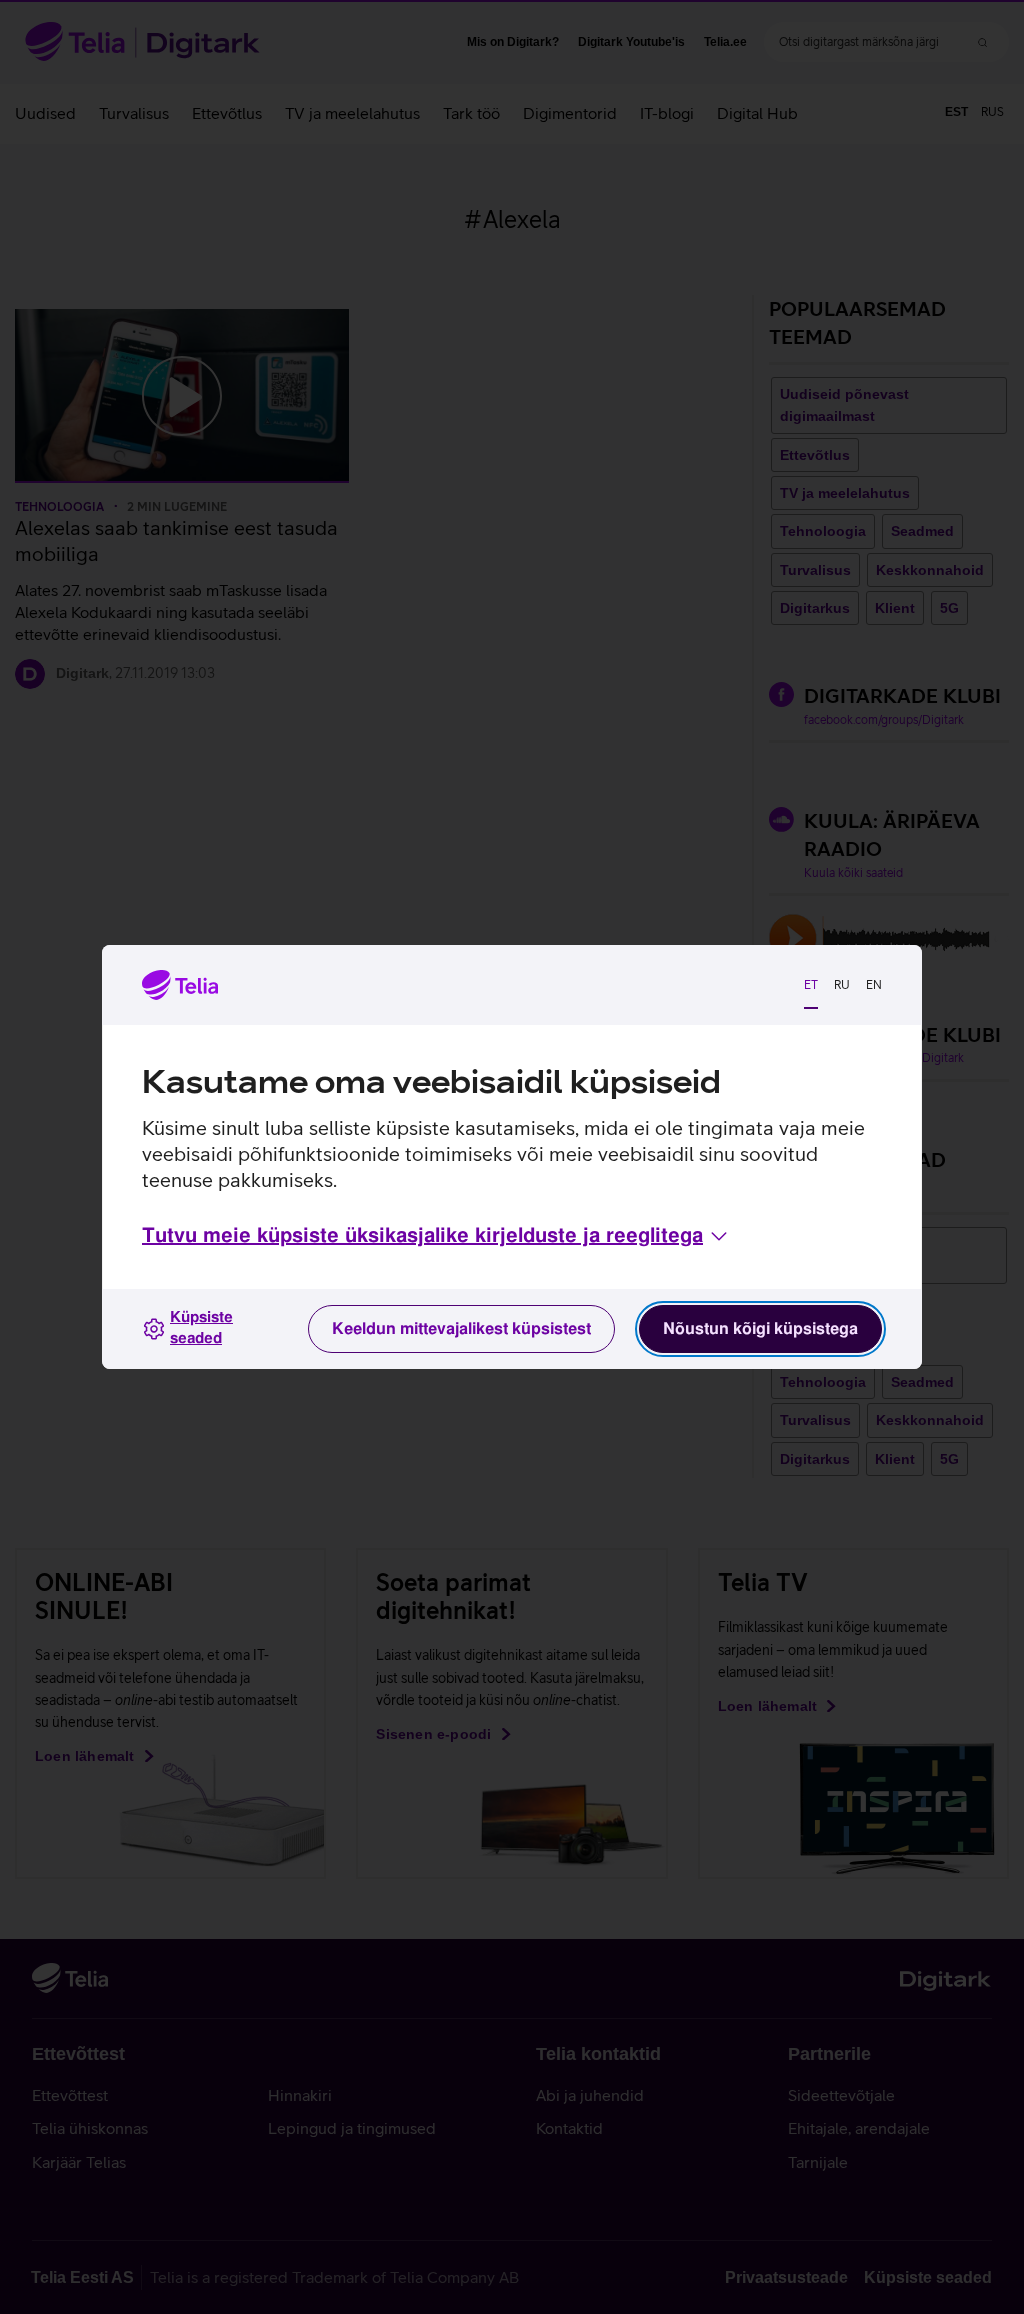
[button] (436, 1236)
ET (811, 985)
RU (842, 985)
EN (874, 985)
